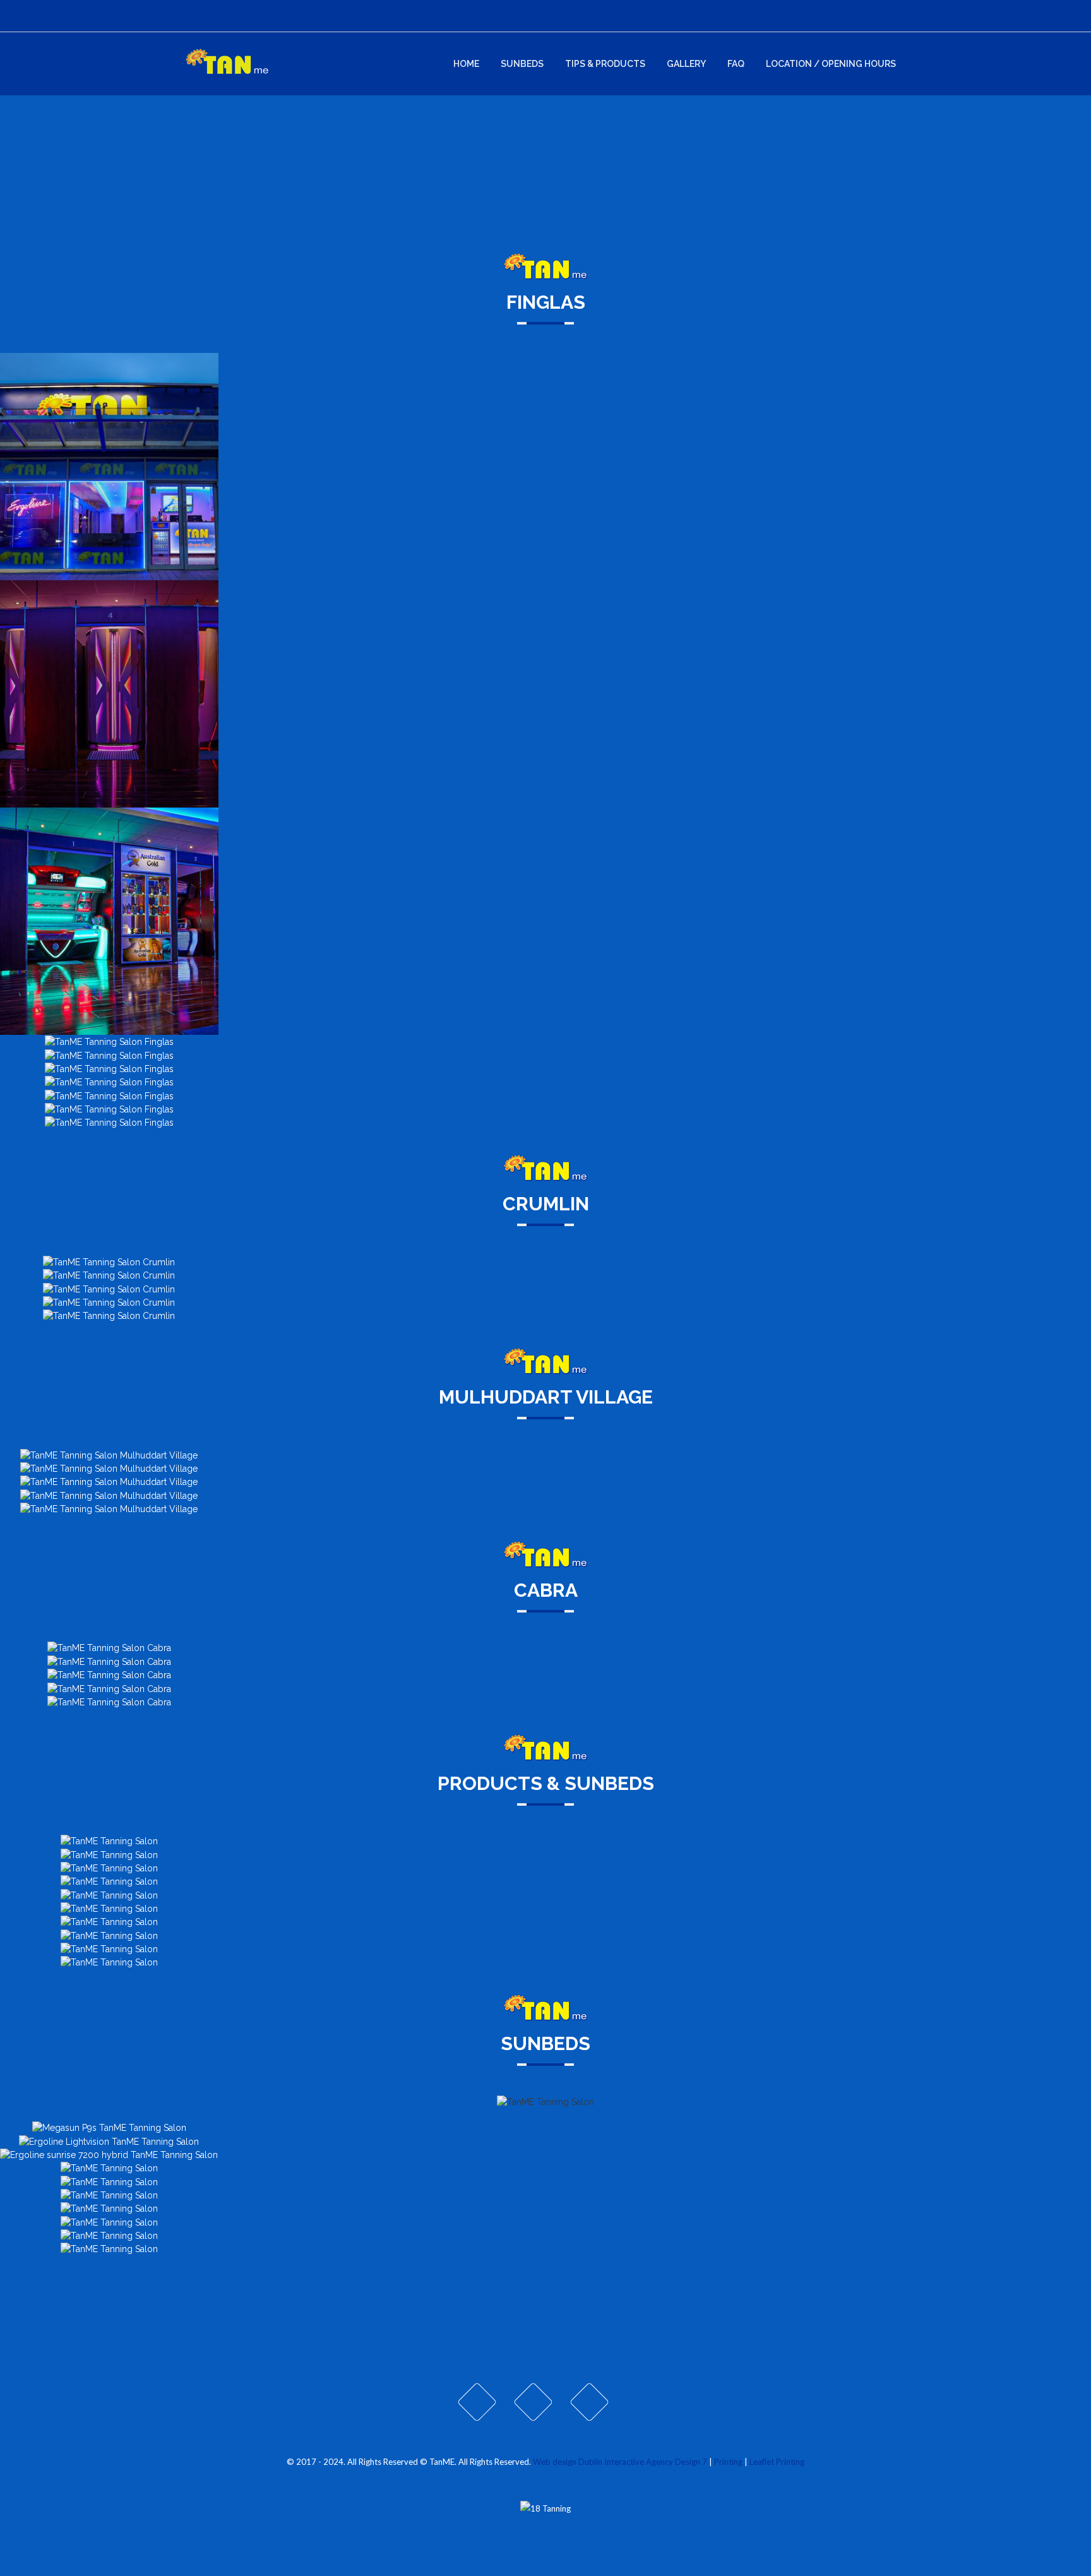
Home (466, 64)
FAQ (736, 64)
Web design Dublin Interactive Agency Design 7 (620, 2462)
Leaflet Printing (777, 2462)
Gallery (686, 64)
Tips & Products (605, 64)
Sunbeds (522, 64)
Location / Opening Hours (831, 64)
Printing (728, 2462)
